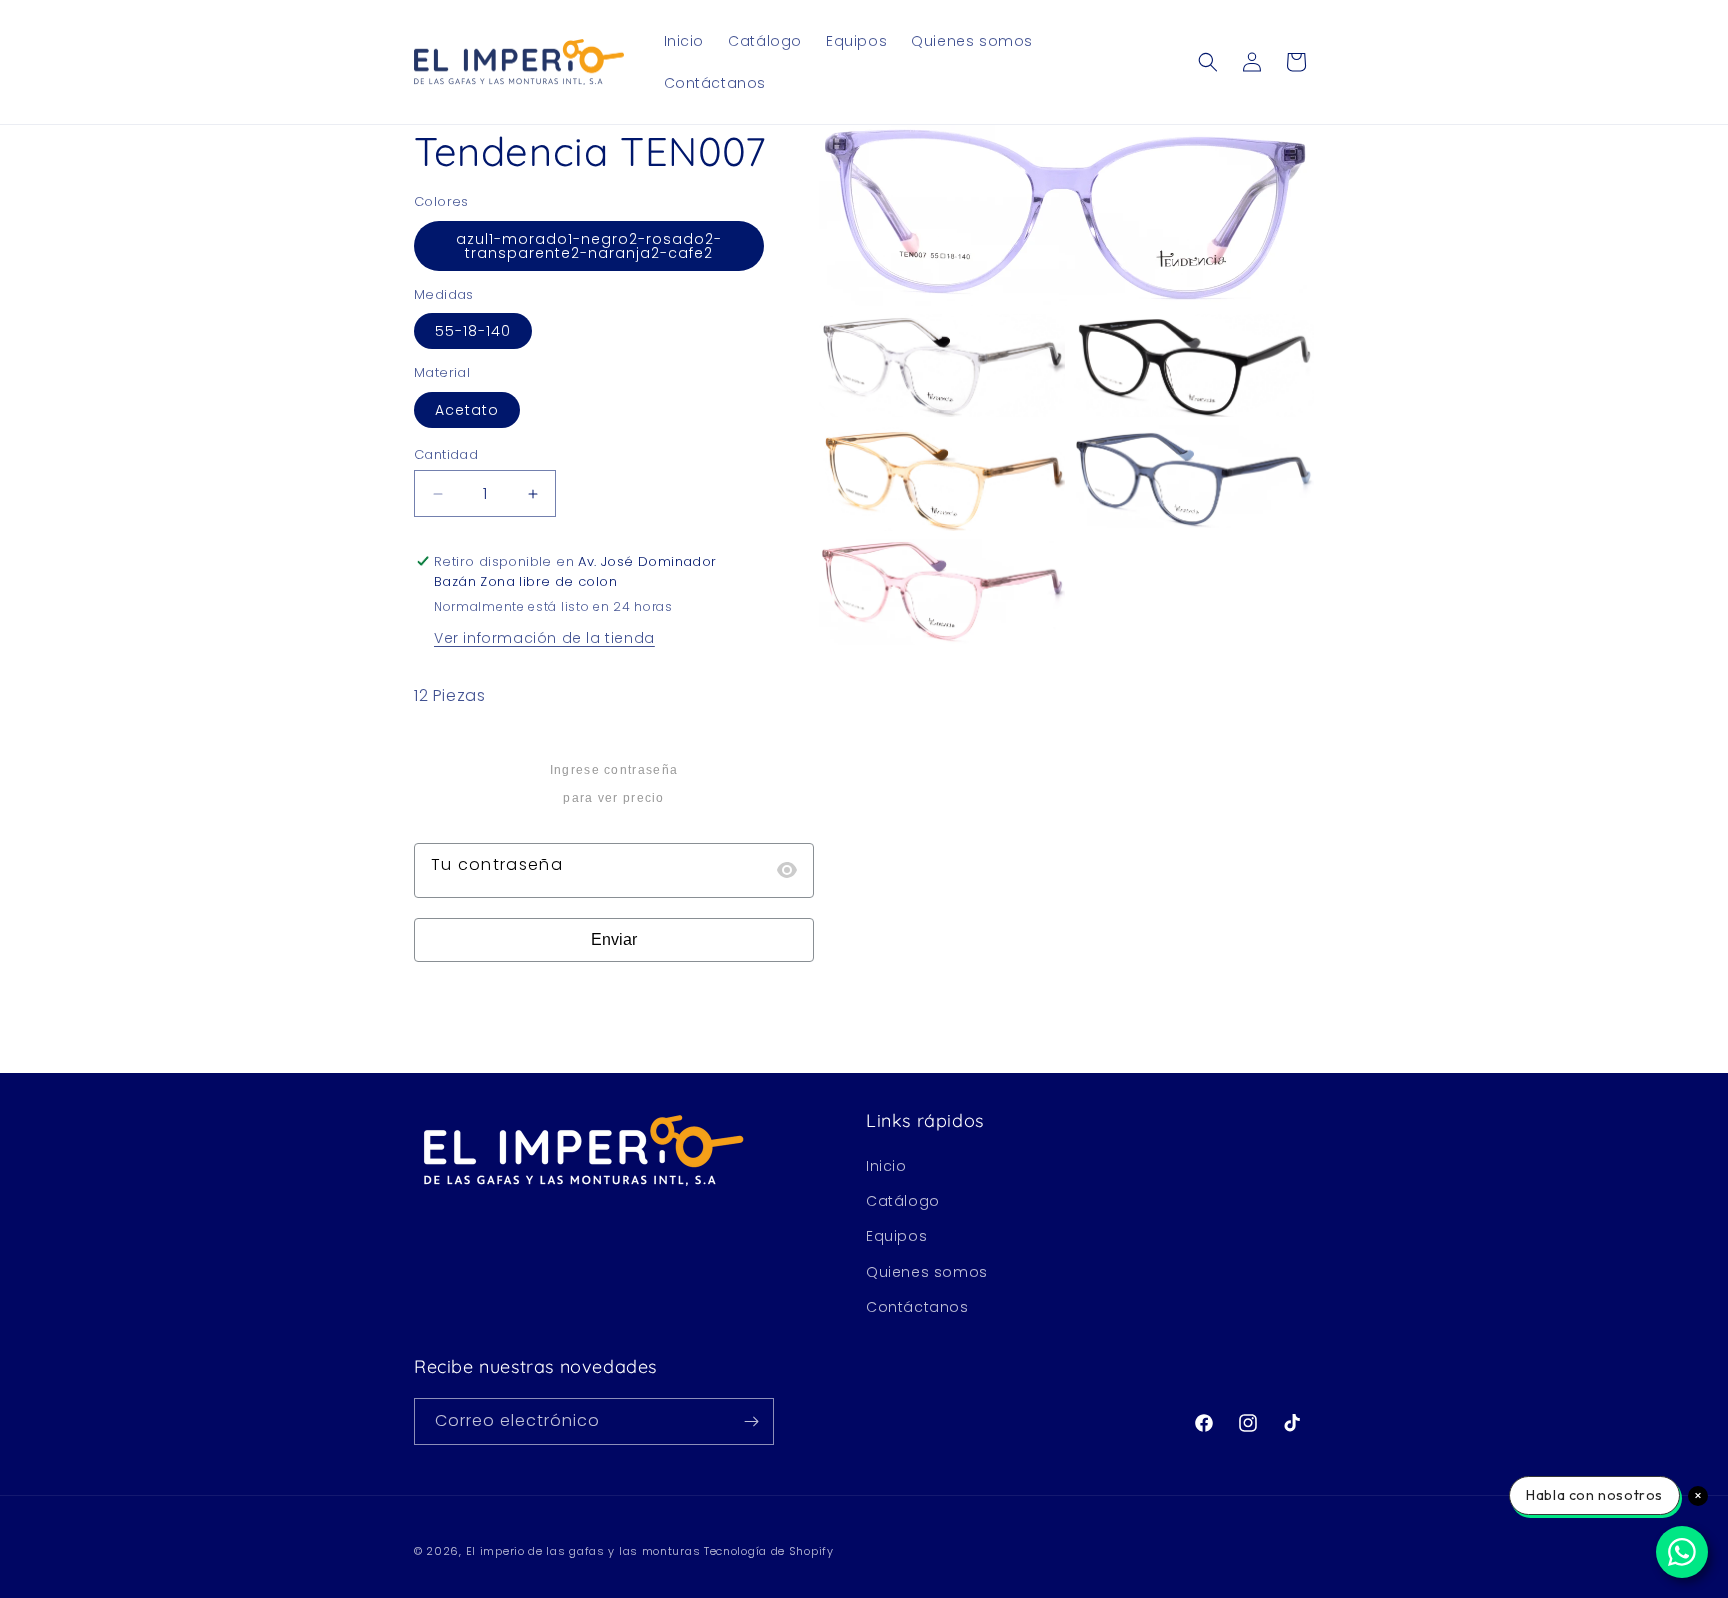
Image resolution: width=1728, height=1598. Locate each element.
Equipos (896, 1236)
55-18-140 (473, 331)
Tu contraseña (497, 864)
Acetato (467, 410)
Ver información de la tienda (544, 638)
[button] (1208, 62)
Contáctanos (917, 1307)
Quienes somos (927, 1272)
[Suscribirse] (751, 1421)
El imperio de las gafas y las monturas (583, 1551)
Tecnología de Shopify (769, 1551)
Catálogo (903, 1201)
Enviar (614, 939)
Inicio (886, 1166)
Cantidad (446, 454)
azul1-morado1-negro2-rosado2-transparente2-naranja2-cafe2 (589, 246)
